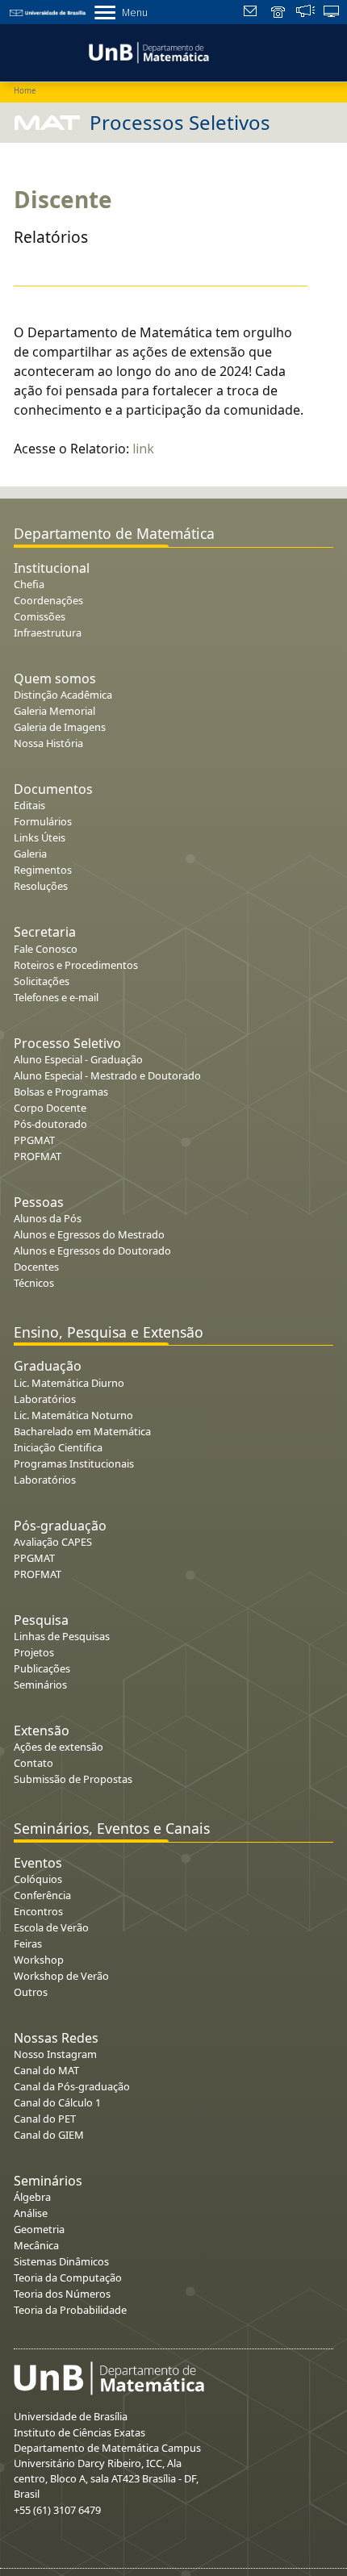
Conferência (42, 1895)
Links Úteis (40, 837)
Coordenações (48, 600)
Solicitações (42, 981)
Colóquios (38, 1879)
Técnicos (34, 1283)
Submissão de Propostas (73, 1779)
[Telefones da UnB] (279, 13)
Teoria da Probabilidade (70, 2310)
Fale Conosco (46, 949)
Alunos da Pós (48, 1218)
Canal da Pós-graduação (72, 2086)
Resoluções (41, 886)
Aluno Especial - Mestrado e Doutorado (107, 1075)
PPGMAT (34, 1140)
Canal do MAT (46, 2070)
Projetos (34, 1652)
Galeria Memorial (54, 711)
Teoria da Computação (68, 2277)
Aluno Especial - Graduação (78, 1059)
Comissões (40, 616)
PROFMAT (38, 1156)
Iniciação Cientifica (58, 1447)
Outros (31, 1992)
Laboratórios (45, 1399)
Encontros (38, 1911)
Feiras (28, 1943)
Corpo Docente (50, 1108)
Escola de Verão (51, 1927)
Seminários (40, 1685)
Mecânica (36, 2245)
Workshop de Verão (61, 1976)
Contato (33, 1763)
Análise (31, 2213)
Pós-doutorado (50, 1124)
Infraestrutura (48, 633)
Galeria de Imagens (60, 727)
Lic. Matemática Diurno (69, 1383)
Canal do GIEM (49, 2135)
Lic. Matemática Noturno (73, 1415)
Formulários (43, 821)
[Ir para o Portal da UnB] (48, 12)
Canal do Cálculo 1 (57, 2102)
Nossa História (48, 743)
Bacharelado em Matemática (82, 1431)
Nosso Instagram (55, 2054)
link (143, 449)
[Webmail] (252, 13)
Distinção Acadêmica (63, 695)
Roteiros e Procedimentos (76, 965)
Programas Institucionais (74, 1463)
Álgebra (32, 2197)
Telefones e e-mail (56, 997)
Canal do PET (45, 2119)
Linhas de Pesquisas (62, 1636)
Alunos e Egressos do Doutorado (92, 1250)
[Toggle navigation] (11, 50)
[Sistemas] (332, 13)
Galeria (30, 854)
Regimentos (43, 870)
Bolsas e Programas (61, 1092)
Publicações (42, 1668)
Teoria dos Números (62, 2294)
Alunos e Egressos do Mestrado (89, 1234)
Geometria (39, 2229)
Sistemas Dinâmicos (61, 2261)
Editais (29, 805)
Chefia (29, 584)
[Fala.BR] (305, 13)
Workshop (39, 1960)
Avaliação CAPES (53, 1542)
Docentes (36, 1267)
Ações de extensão (59, 1747)
